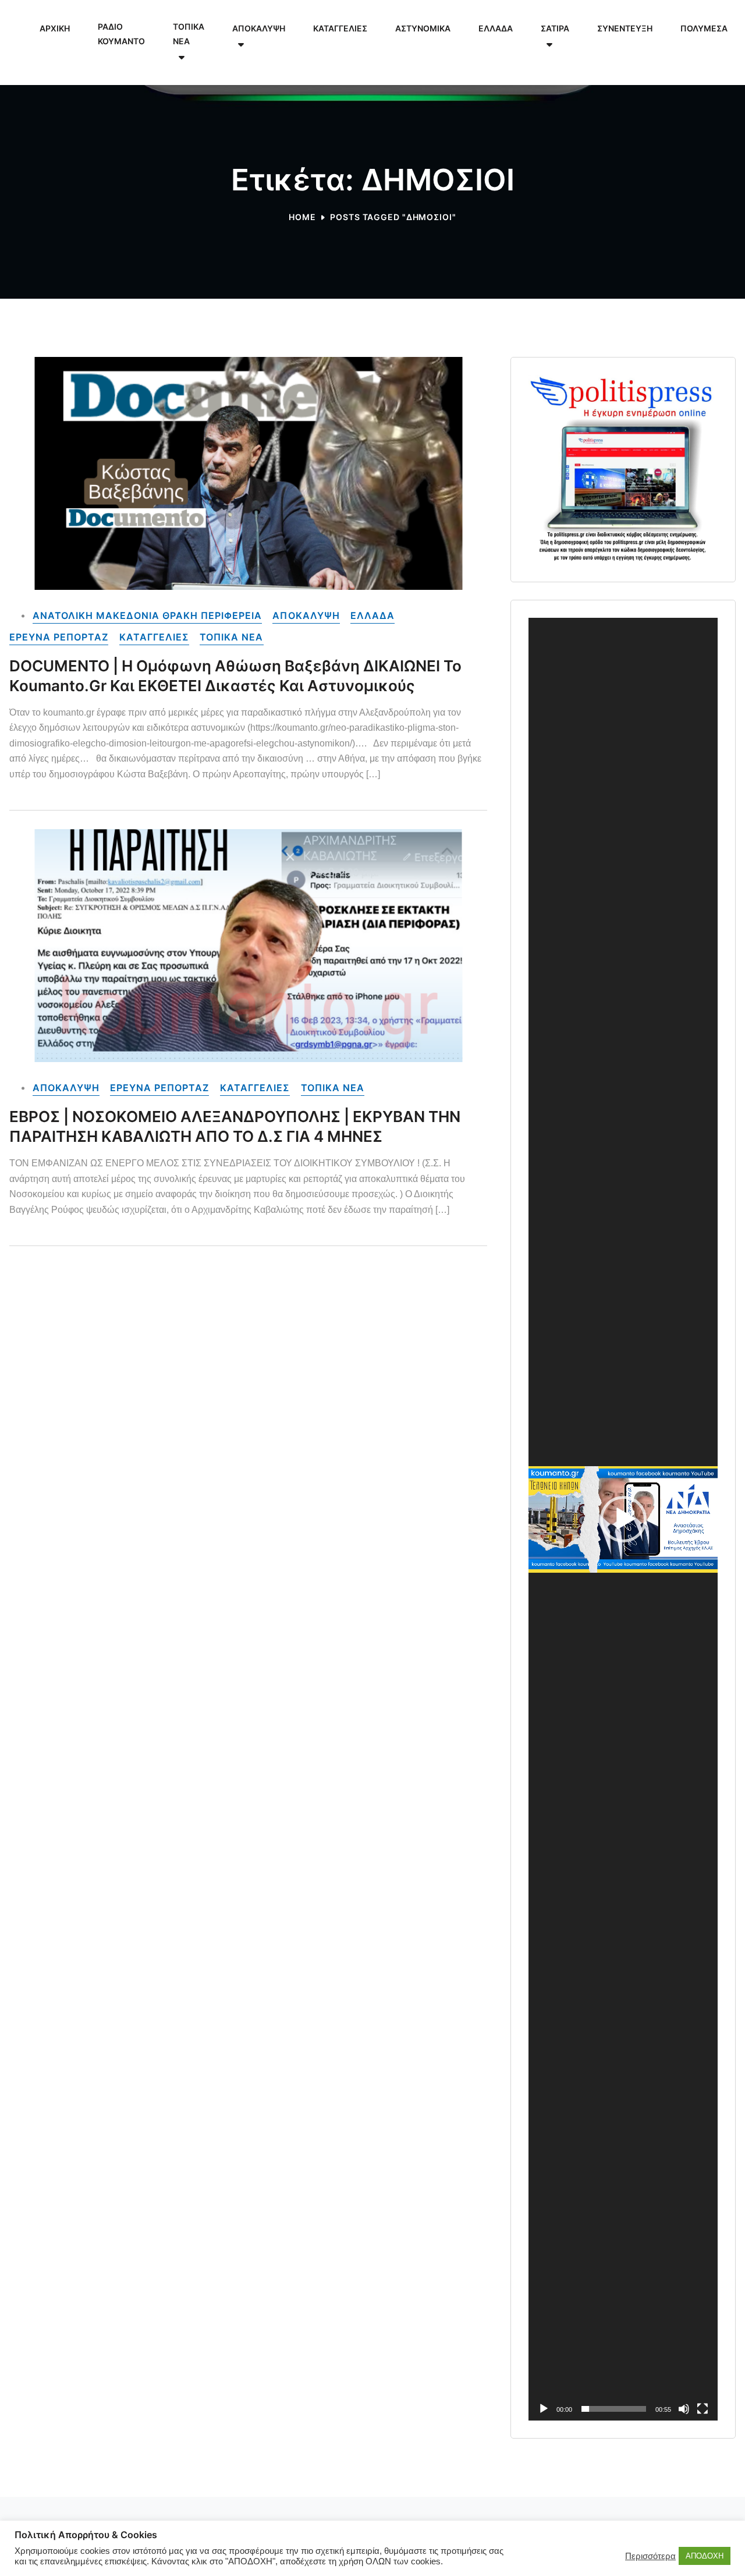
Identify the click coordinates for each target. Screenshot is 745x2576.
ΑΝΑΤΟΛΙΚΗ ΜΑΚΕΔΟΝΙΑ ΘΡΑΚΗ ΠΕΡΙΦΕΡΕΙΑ (147, 615)
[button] (623, 1519)
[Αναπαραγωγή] (544, 2409)
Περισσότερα (650, 2556)
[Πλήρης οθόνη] (703, 2409)
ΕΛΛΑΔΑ (372, 615)
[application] (623, 1519)
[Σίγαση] (684, 2409)
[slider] (614, 2409)
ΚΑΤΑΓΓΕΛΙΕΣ (154, 637)
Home (302, 217)
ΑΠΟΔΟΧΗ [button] (705, 2556)
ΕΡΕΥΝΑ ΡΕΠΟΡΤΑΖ (59, 637)
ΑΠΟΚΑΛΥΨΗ (306, 615)
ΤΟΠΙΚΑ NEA (231, 637)
